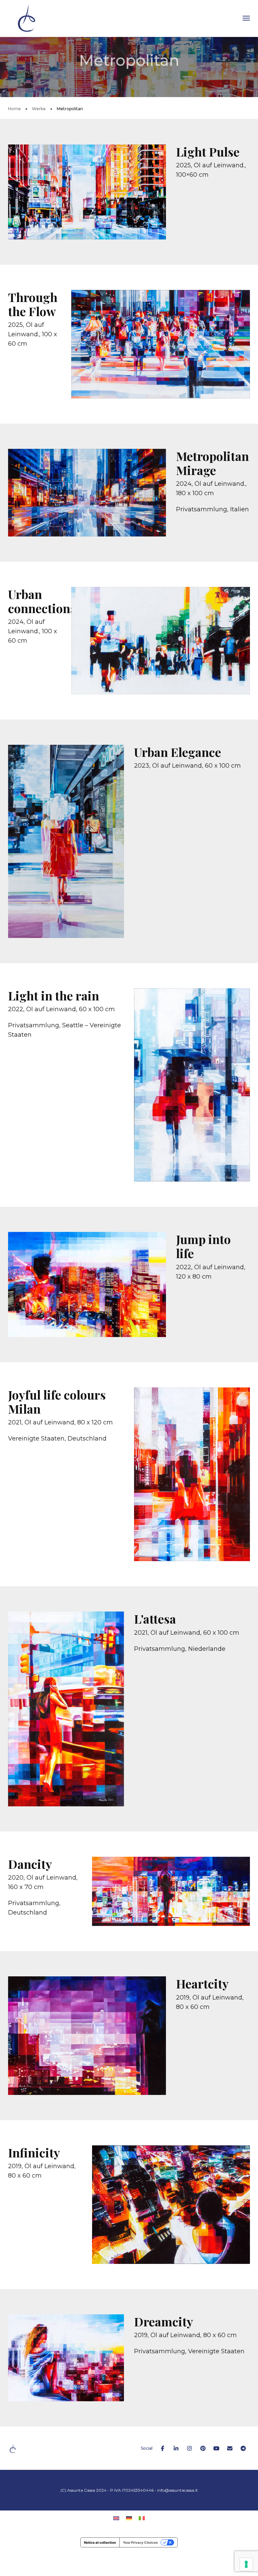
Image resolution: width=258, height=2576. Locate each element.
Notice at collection (100, 2542)
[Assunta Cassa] (27, 18)
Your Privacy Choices (140, 2542)
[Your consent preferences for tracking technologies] (246, 2564)
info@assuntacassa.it (178, 2490)
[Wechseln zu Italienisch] (142, 2518)
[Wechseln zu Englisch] (116, 2518)
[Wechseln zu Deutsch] (129, 2518)
